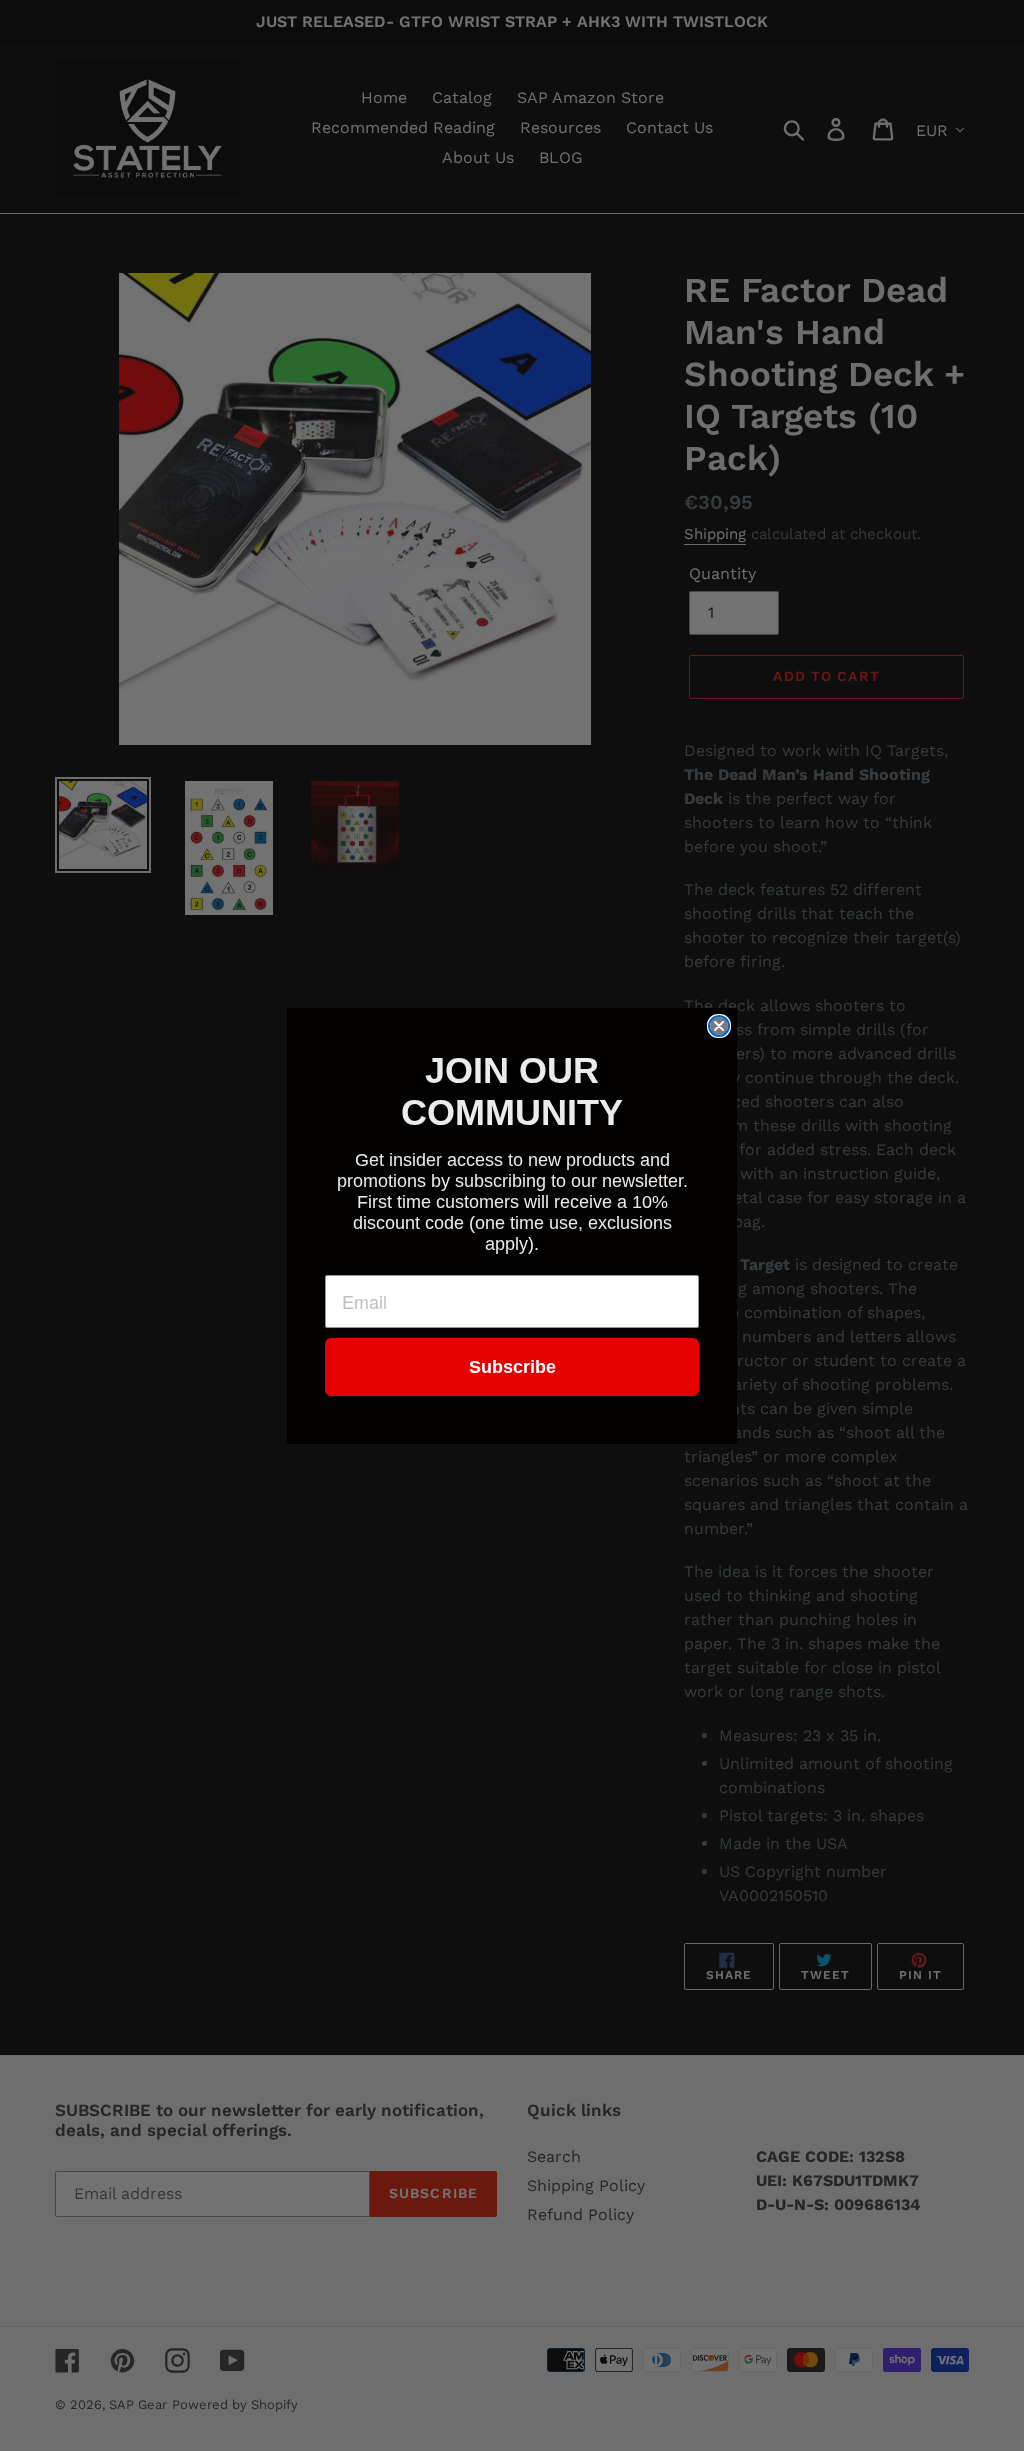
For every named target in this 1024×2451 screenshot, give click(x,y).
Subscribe (512, 1367)
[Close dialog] (719, 1026)
